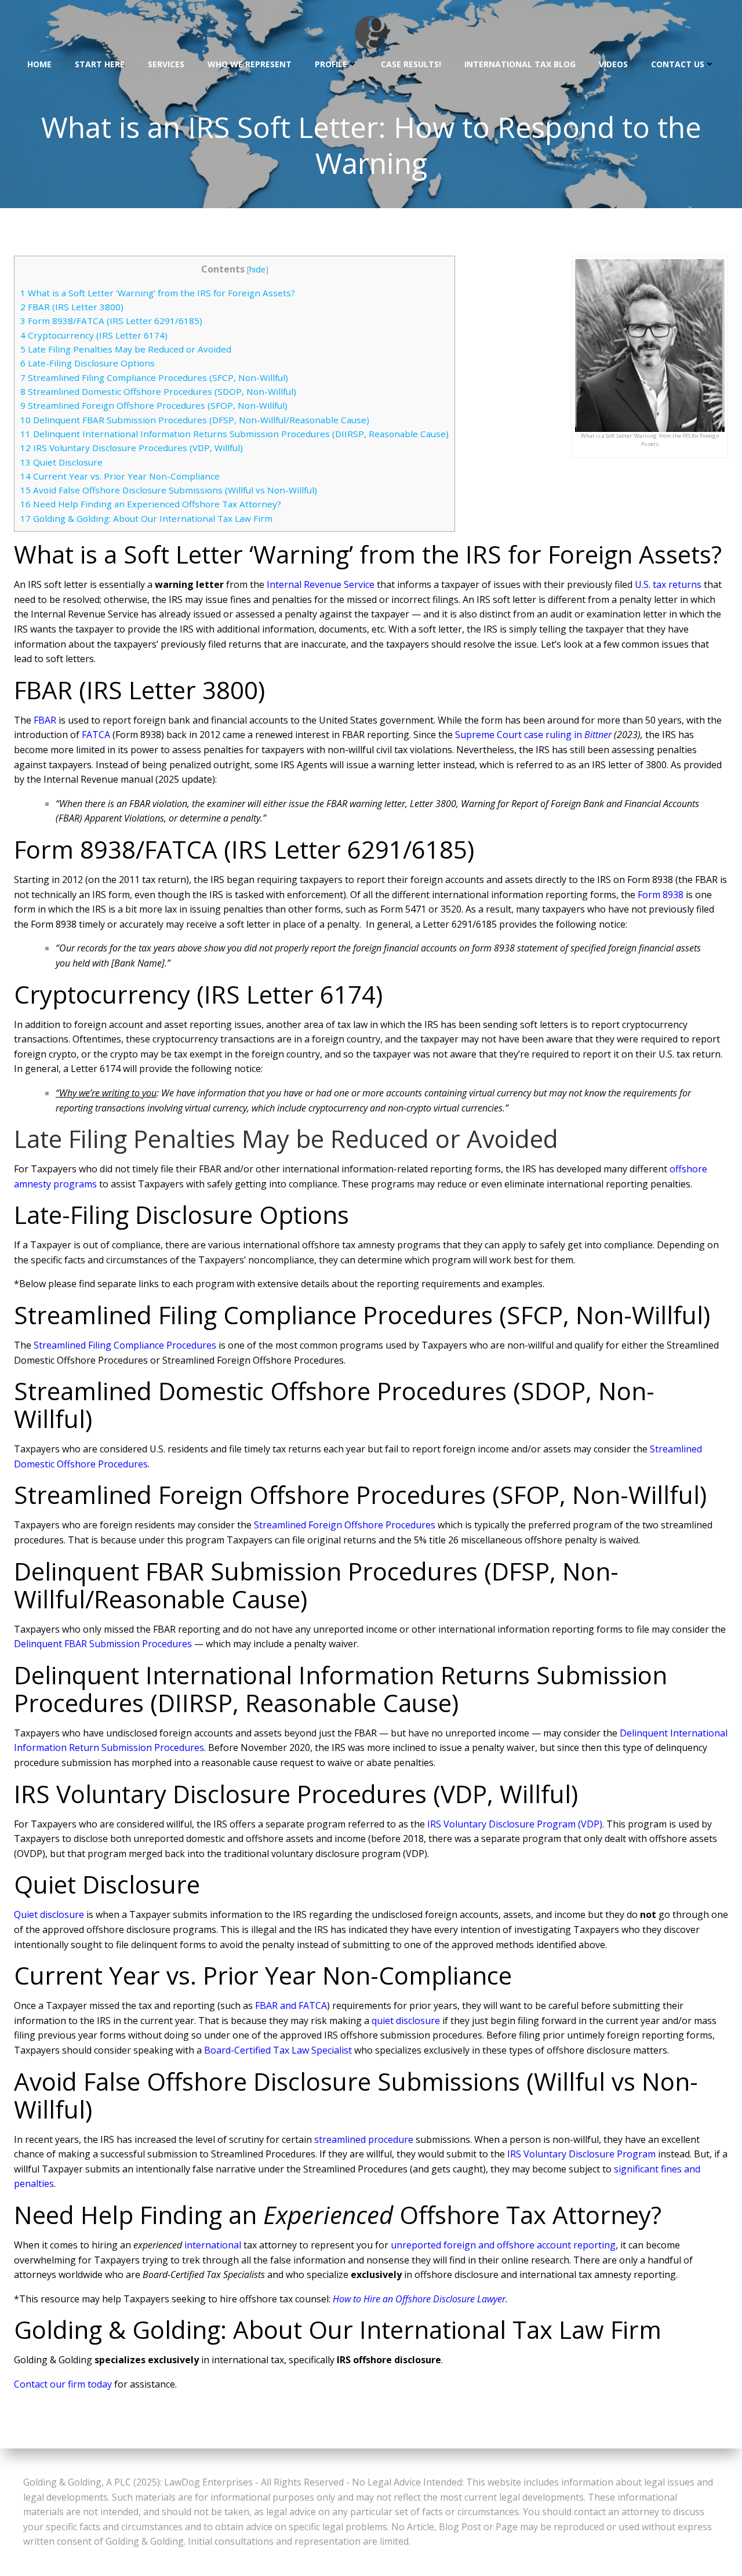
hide (257, 269)
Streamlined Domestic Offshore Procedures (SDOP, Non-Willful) (158, 391)
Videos (613, 64)
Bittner (598, 735)
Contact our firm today (63, 2384)
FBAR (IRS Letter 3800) (72, 307)
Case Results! (411, 64)
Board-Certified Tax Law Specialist (278, 2050)
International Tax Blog (520, 64)
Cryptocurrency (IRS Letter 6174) (94, 335)
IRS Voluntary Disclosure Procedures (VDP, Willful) (132, 448)
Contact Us (678, 64)
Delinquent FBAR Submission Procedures (103, 1644)
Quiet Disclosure (61, 462)
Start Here (100, 64)
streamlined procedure (364, 2139)
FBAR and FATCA (291, 2005)
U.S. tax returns (668, 584)
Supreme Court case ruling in (520, 735)
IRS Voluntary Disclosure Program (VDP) (515, 1824)
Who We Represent (250, 64)
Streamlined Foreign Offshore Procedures (345, 1525)
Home (39, 64)
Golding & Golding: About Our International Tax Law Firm (146, 518)
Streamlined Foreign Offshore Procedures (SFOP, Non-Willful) (154, 405)
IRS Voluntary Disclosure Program (581, 2154)
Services (166, 64)
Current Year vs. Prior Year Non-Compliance (120, 476)
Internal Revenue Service (321, 584)
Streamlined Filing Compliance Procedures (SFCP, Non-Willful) (154, 377)
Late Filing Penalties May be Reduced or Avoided (126, 349)
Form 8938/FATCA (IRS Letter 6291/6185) (111, 321)
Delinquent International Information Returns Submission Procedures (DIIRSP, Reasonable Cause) (234, 434)
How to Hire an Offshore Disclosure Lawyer (419, 2299)
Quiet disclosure (49, 1914)
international (213, 2245)
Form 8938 (661, 895)
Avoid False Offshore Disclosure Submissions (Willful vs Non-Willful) (169, 490)
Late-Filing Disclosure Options (88, 363)
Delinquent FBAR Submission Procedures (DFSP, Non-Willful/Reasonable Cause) (195, 420)
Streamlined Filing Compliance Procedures (125, 1345)
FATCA (96, 735)
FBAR (45, 720)
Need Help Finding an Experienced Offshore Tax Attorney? (151, 504)
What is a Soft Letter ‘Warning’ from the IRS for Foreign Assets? (158, 293)
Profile (331, 64)
